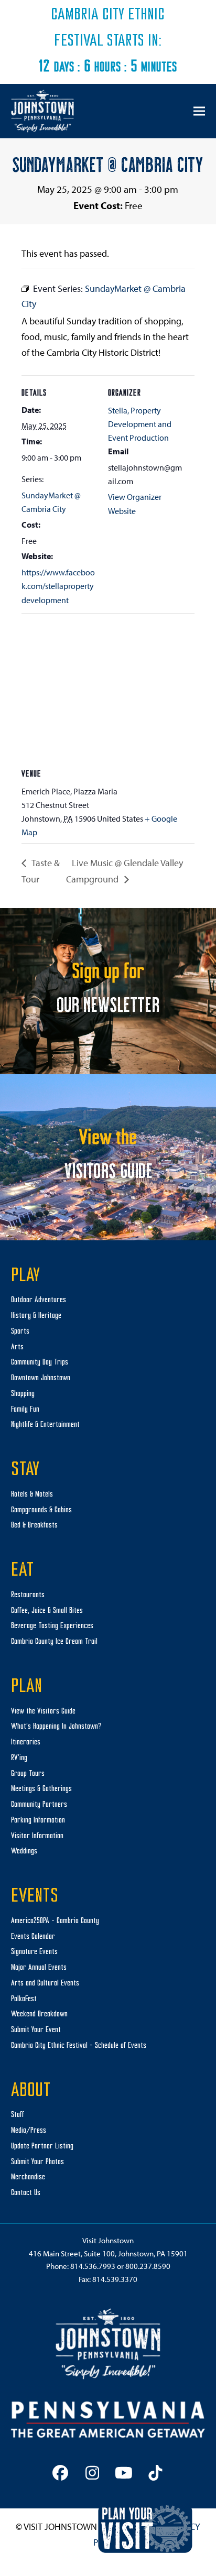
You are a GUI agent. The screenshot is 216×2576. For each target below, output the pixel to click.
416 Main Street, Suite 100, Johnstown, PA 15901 (108, 2253)
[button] (199, 111)
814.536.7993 (93, 2266)
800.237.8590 (148, 2266)
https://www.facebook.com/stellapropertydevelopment (58, 586)
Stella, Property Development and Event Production (140, 424)
